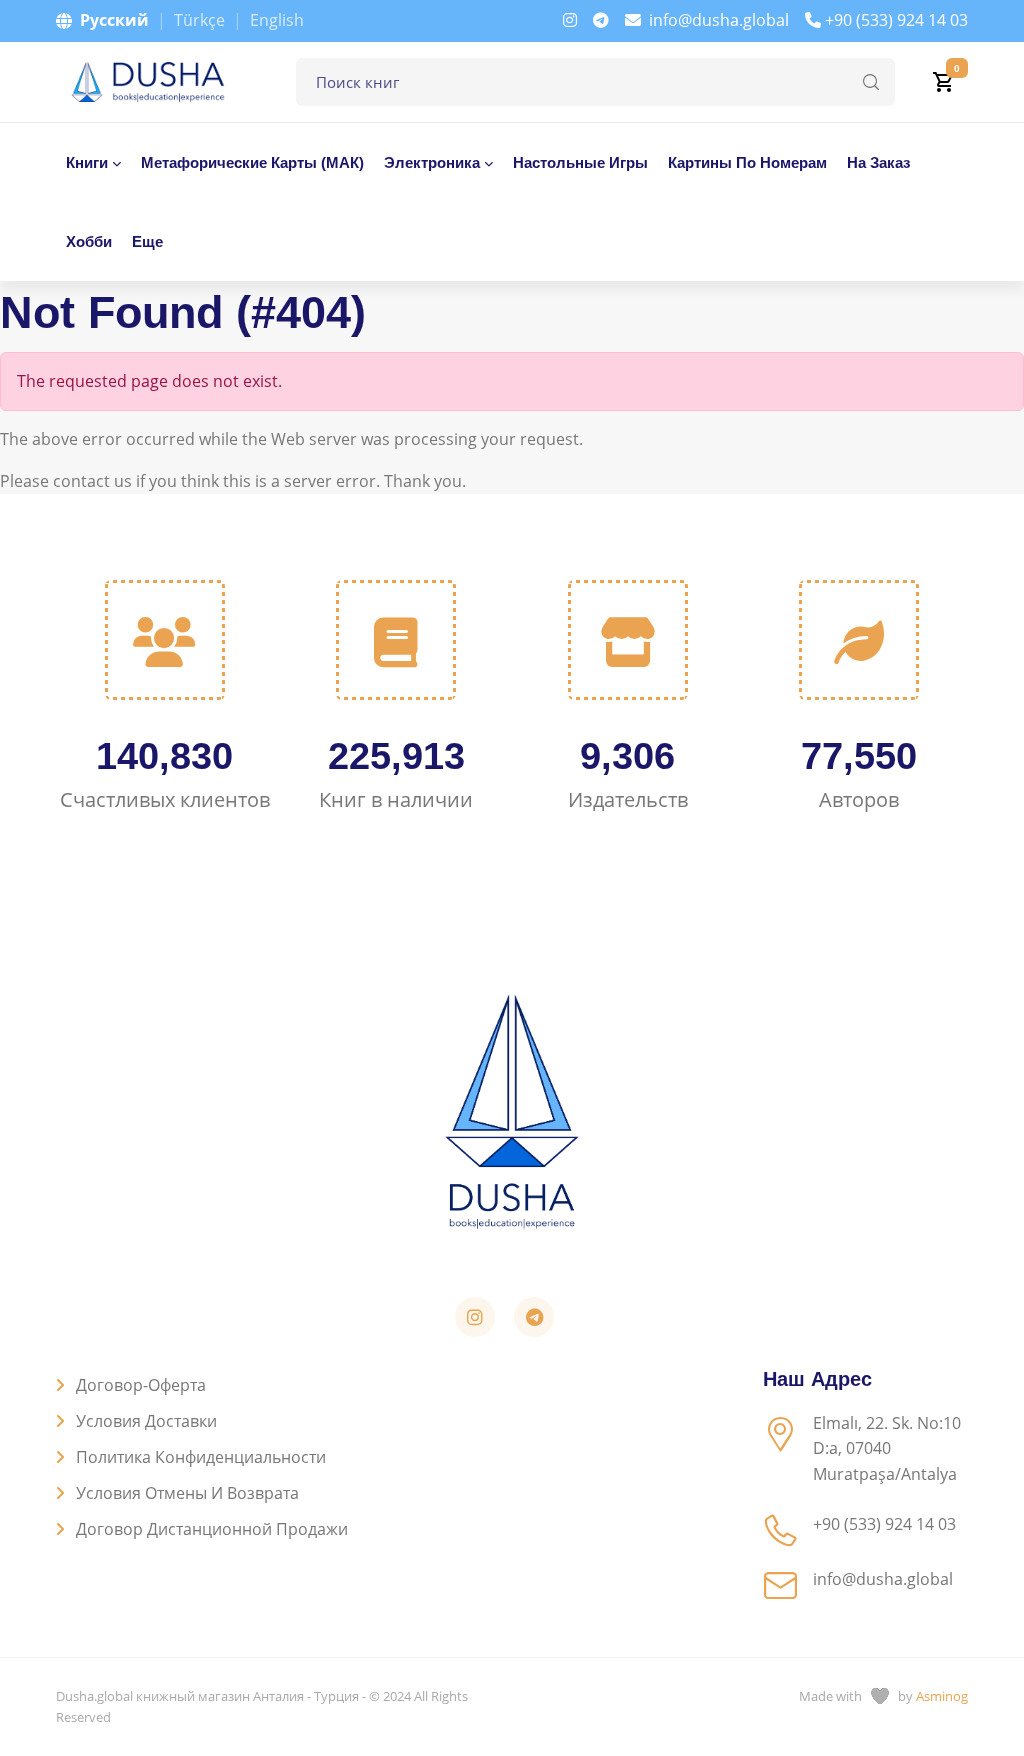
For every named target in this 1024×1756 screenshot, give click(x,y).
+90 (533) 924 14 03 (896, 20)
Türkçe (199, 20)
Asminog (942, 1696)
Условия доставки (146, 1421)
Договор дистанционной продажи (212, 1529)
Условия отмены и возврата (187, 1493)
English (277, 20)
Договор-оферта (141, 1385)
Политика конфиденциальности (201, 1457)
